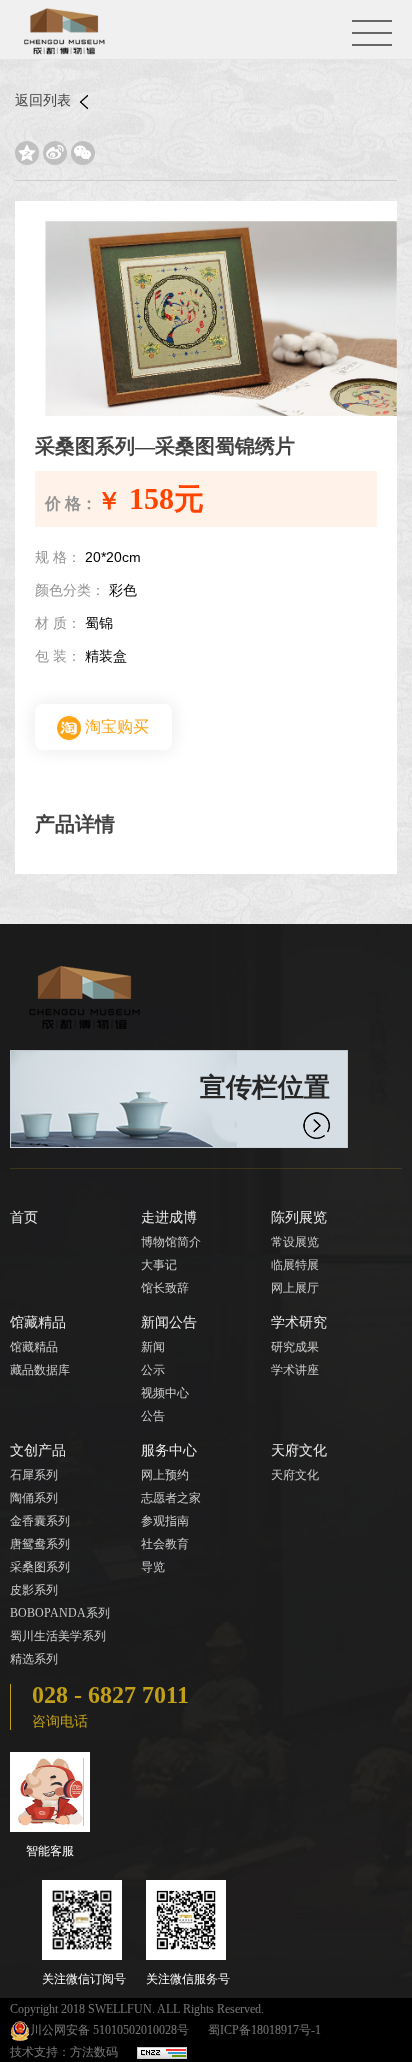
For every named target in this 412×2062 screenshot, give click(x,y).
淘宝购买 (115, 726)
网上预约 (165, 1475)
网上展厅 (295, 1288)
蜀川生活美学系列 (58, 1636)
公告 (153, 1416)
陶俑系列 (34, 1498)
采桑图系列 (40, 1567)
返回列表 (45, 100)
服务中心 (169, 1450)
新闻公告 (169, 1322)
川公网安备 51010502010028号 (109, 2030)
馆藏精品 (38, 1322)
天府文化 (299, 1450)
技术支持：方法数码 (64, 2052)
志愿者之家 (171, 1498)
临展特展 (295, 1265)
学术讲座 (295, 1370)
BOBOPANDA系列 (60, 1613)
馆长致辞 (165, 1288)
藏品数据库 (40, 1370)
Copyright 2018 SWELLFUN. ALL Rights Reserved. (137, 2009)
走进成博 (169, 1217)
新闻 (153, 1347)
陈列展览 (299, 1217)
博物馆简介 (171, 1242)
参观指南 (165, 1521)
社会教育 (165, 1544)
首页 (24, 1217)
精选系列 (34, 1659)
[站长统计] (162, 2052)
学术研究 (299, 1322)
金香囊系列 (40, 1521)
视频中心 (165, 1393)
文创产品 (38, 1450)
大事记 (159, 1265)
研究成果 (295, 1347)
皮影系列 (34, 1590)
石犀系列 (34, 1475)
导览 (153, 1567)
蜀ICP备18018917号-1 (264, 2030)
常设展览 (295, 1242)
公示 (153, 1370)
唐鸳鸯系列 (40, 1544)
